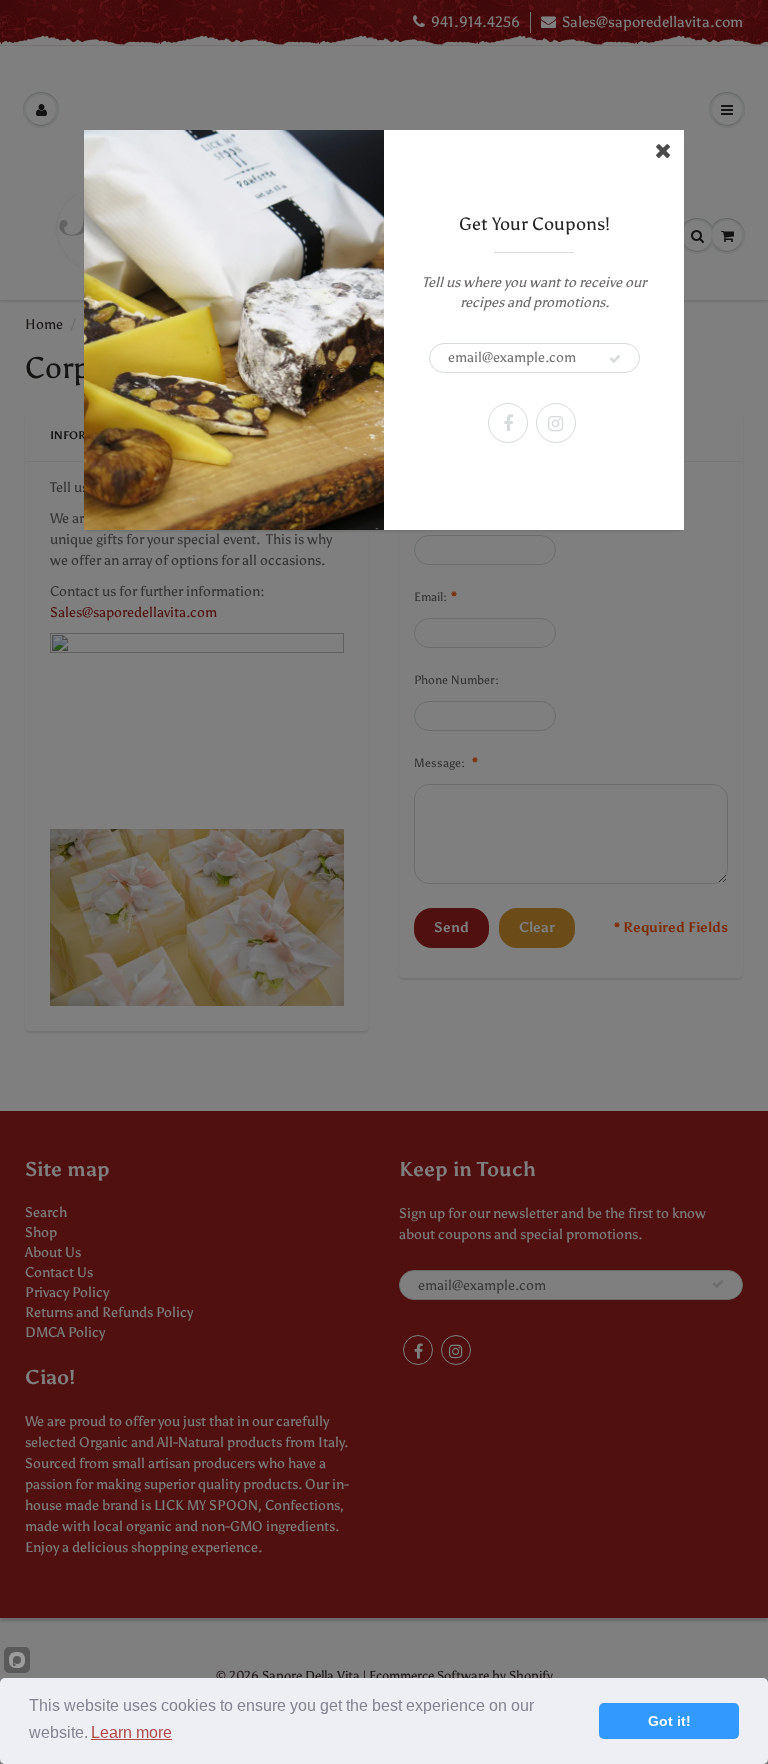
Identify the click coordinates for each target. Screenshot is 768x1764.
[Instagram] (556, 423)
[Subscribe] (615, 359)
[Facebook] (508, 423)
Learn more (131, 1732)
